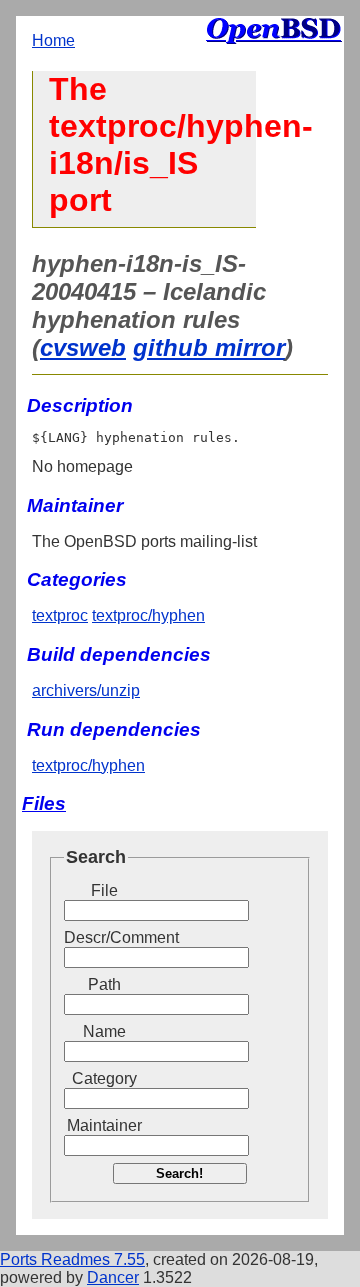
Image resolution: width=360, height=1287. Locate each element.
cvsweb (83, 347)
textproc (60, 615)
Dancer (113, 1277)
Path (104, 984)
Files (44, 803)
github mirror (209, 347)
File (104, 890)
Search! (179, 1173)
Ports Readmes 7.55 (72, 1259)
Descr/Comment (104, 937)
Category (104, 1078)
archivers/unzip (86, 690)
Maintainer (104, 1125)
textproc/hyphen (148, 615)
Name (104, 1031)
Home (53, 40)
